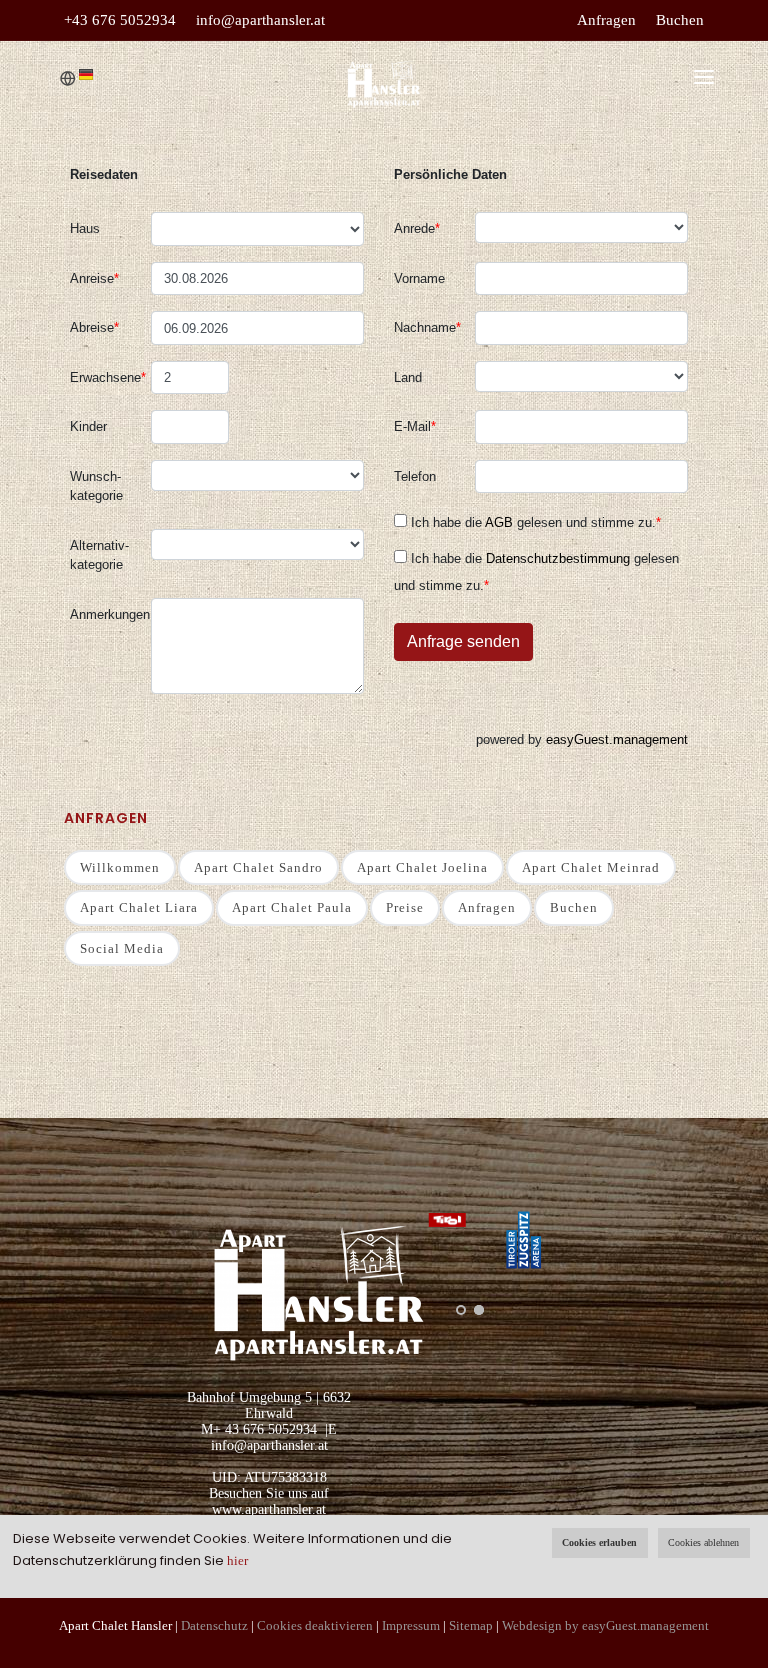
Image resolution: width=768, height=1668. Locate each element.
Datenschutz (214, 1625)
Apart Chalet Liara (139, 907)
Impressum (411, 1625)
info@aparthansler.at (260, 20)
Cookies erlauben (599, 1542)
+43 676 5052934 (120, 20)
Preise (405, 907)
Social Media (122, 948)
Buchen (680, 20)
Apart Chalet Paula (292, 907)
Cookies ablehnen (703, 1542)
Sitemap (471, 1625)
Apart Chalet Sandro (258, 867)
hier (237, 1560)
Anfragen (606, 20)
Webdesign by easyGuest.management (605, 1625)
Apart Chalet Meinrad (591, 867)
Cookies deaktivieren (315, 1625)
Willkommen (120, 867)
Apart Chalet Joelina (422, 867)
